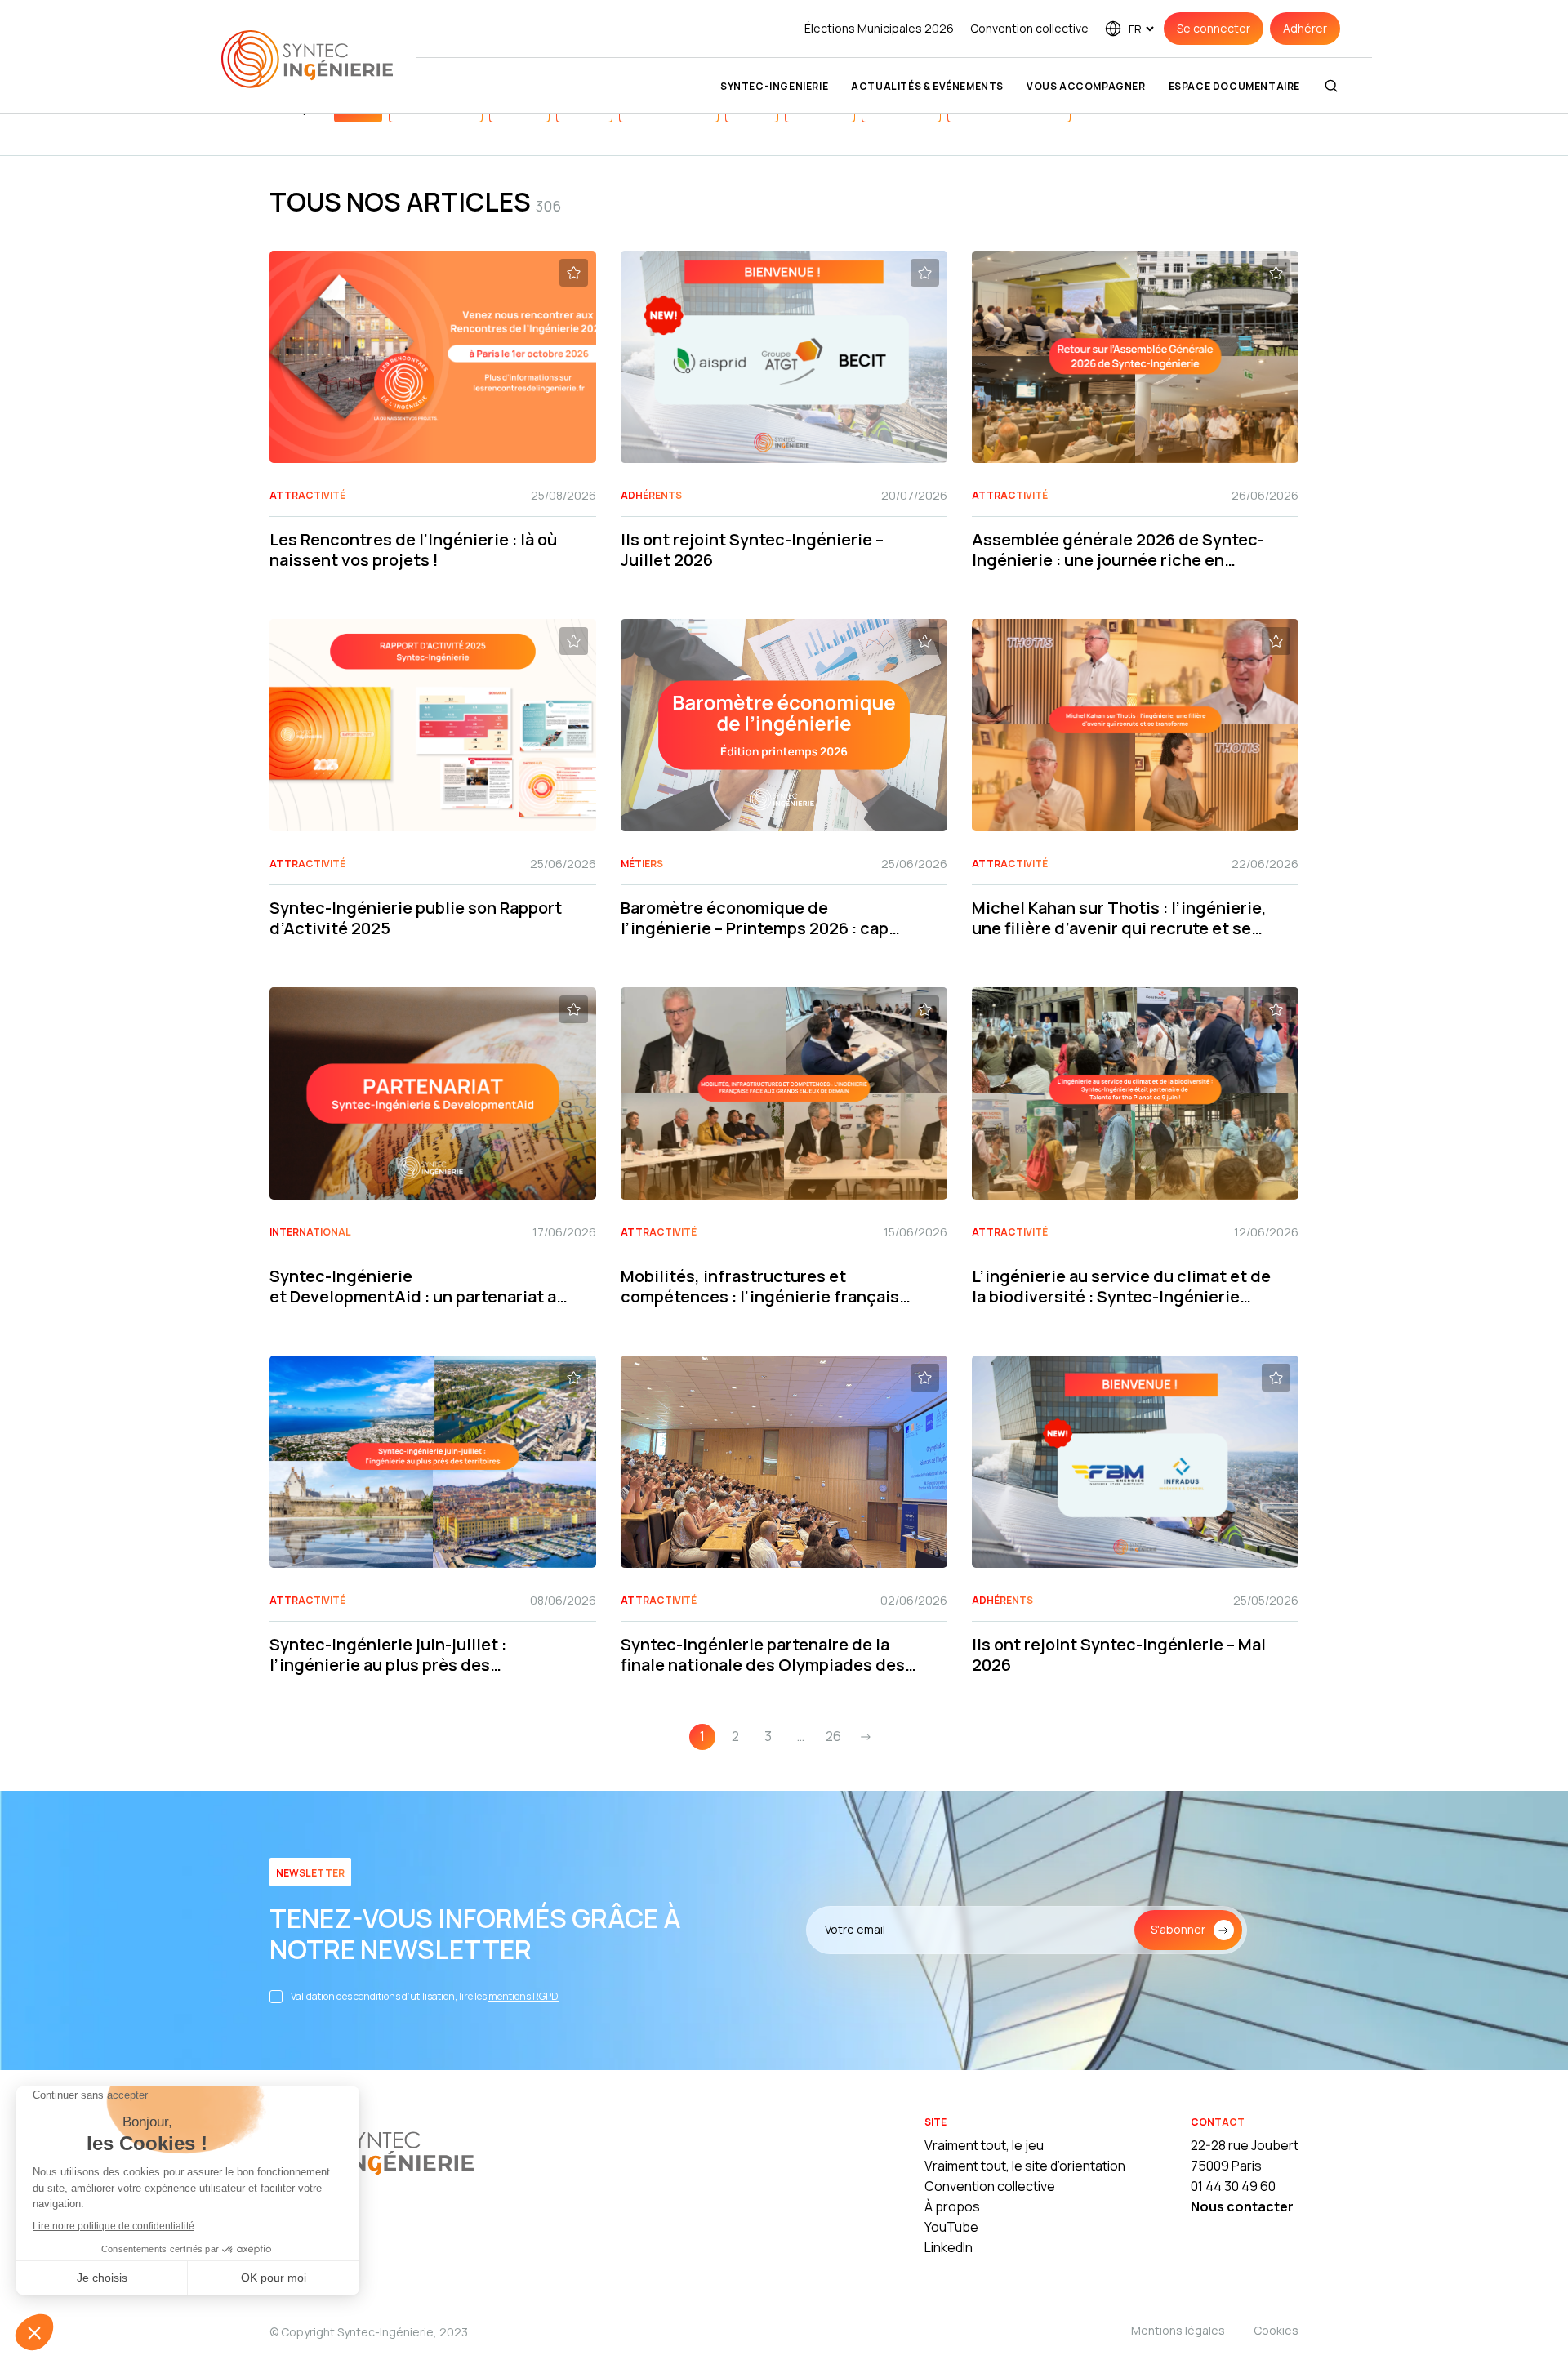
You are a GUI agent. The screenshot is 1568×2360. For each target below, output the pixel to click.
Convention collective (1029, 28)
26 (833, 1736)
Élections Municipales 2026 (879, 28)
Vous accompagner (1086, 86)
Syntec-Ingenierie (774, 86)
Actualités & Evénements (927, 86)
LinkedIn (949, 2247)
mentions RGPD (523, 1996)
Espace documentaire (1234, 86)
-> (866, 1736)
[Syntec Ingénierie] (372, 2153)
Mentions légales (1178, 2330)
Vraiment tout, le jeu (984, 2145)
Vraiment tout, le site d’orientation (1025, 2166)
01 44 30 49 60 (1233, 2186)
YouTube (951, 2227)
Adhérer (1305, 28)
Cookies (1276, 2330)
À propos (952, 2206)
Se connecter (1214, 28)
